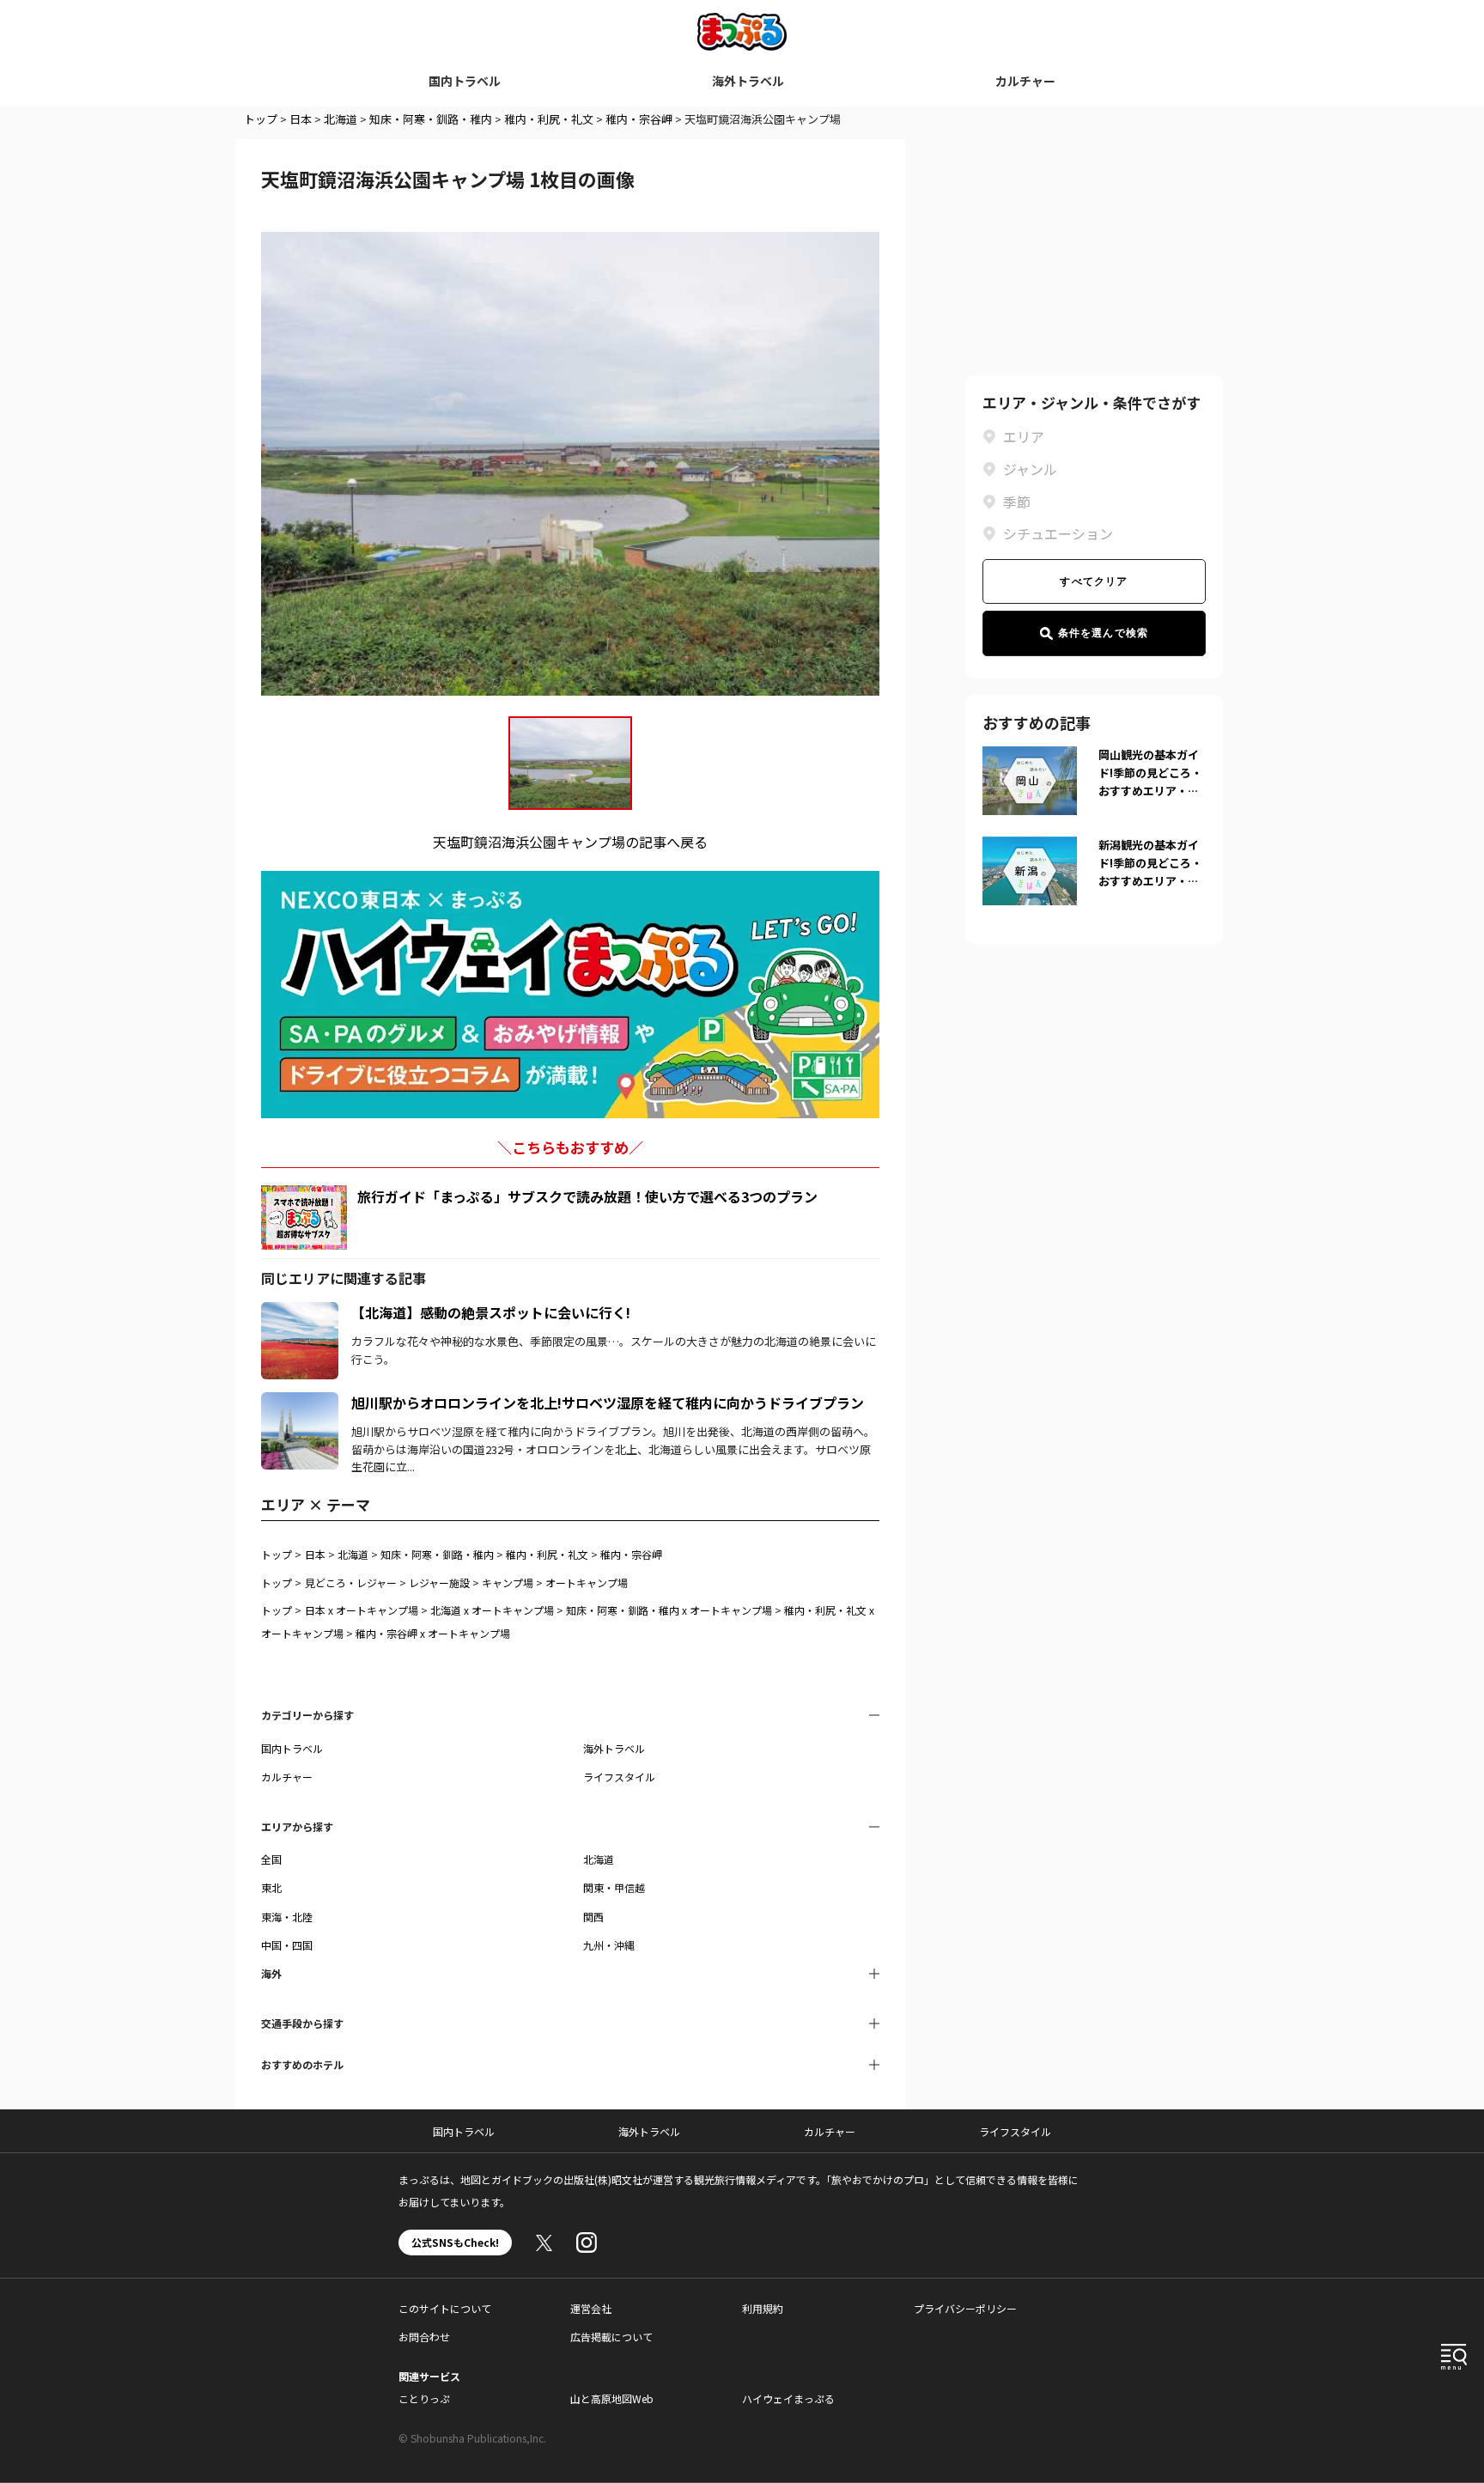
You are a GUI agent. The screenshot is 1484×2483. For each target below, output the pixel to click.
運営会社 (591, 2308)
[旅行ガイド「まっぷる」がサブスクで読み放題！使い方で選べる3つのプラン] (304, 1217)
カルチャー (1025, 81)
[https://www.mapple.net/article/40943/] (300, 1312)
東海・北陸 (287, 1917)
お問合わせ (424, 2337)
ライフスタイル (619, 1777)
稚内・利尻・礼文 (549, 119)
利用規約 (763, 2308)
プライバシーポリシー (965, 2308)
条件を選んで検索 (1104, 633)
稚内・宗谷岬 (639, 119)
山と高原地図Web (612, 2398)
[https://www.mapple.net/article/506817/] (300, 1403)
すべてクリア (1094, 581)
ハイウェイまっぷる (788, 2398)
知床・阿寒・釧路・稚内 (431, 119)
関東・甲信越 (614, 1887)
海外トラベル (748, 81)
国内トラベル (465, 81)
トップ (261, 119)
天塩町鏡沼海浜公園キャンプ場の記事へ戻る (570, 842)
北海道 (341, 119)
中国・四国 (287, 1945)
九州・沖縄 (609, 1945)
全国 (271, 1859)
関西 (593, 1917)
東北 (271, 1887)
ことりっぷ (424, 2398)
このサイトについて (445, 2308)
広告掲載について (611, 2337)
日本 (301, 119)
